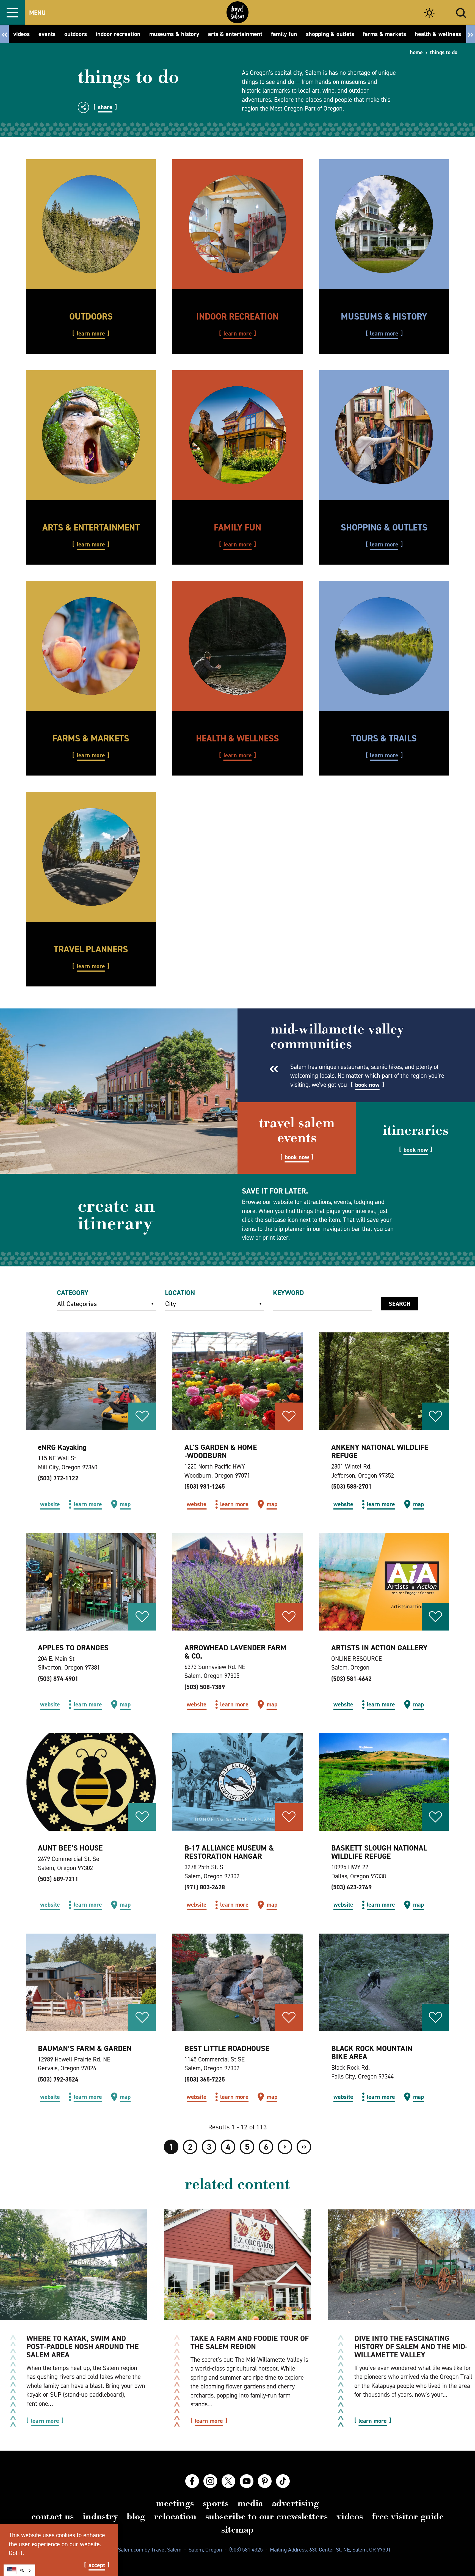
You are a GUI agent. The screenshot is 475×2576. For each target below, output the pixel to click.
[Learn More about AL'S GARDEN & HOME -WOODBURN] (237, 1381)
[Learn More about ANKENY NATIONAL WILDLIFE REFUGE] (384, 1381)
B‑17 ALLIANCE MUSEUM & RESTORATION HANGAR (229, 1852)
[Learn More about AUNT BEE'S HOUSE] (91, 1782)
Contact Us (53, 2516)
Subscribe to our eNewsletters (267, 2516)
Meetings (175, 2503)
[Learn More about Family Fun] (237, 435)
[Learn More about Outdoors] (91, 224)
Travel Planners (91, 949)
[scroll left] (4, 34)
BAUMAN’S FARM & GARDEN (85, 2048)
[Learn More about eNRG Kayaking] (91, 1381)
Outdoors (91, 316)
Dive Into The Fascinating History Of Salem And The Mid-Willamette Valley (411, 2347)
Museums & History (384, 316)
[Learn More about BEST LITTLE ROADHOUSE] (237, 1982)
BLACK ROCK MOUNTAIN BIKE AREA (372, 2053)
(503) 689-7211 (58, 1879)
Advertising (296, 2503)
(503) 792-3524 (58, 2079)
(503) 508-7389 (205, 1687)
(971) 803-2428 (205, 1887)
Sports (216, 2503)
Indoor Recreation (237, 316)
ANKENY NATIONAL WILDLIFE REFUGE (380, 1451)
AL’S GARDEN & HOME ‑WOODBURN (221, 1451)
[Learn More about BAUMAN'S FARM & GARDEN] (91, 1982)
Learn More (91, 334)
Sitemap (237, 2530)
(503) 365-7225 (205, 2079)
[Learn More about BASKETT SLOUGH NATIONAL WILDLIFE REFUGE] (384, 1782)
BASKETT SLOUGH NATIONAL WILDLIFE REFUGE (379, 1852)
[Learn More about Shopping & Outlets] (384, 435)
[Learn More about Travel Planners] (91, 857)
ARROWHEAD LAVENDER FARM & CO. (235, 1652)
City (171, 1304)
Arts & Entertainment (91, 527)
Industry (100, 2516)
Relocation (175, 2516)
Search (400, 1304)
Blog (136, 2516)
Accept (97, 2565)
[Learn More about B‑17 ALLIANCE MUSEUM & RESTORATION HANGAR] (237, 1782)
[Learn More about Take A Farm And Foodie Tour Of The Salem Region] (237, 2265)
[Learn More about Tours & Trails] (384, 646)
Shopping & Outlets (384, 527)
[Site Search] (461, 12)
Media (250, 2503)
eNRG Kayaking (62, 1447)
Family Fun (237, 527)
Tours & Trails (384, 738)
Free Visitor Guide (408, 2516)
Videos (350, 2516)
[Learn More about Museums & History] (384, 224)
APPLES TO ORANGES (73, 1648)
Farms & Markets (91, 738)
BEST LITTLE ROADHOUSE (227, 2048)
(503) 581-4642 (351, 1679)
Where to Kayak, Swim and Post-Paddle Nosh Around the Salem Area (83, 2347)
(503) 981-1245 (205, 1486)
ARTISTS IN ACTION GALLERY (379, 1648)
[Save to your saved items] (142, 1416)
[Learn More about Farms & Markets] (91, 646)
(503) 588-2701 (351, 1486)
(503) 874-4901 (58, 1679)
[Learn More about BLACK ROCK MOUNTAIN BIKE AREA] (384, 1982)
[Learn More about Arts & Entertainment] (91, 435)
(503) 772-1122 (58, 1478)
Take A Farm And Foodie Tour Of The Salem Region (250, 2342)
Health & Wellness (237, 738)
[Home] (237, 12)
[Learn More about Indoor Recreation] (237, 224)
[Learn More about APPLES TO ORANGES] (91, 1582)
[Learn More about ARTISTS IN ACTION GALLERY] (384, 1582)
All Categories (77, 1304)
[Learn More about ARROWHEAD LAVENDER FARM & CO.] (237, 1582)
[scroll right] (471, 34)
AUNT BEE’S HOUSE (70, 1848)
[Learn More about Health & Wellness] (237, 646)
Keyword (288, 1293)
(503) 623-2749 (351, 1887)
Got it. (16, 2553)
